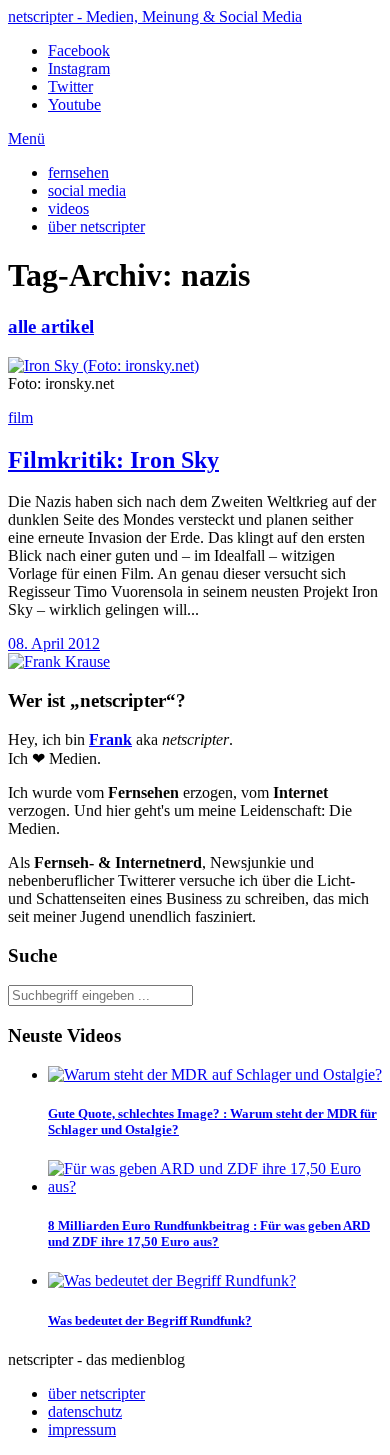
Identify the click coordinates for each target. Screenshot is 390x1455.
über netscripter (96, 226)
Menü (26, 138)
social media (87, 190)
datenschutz (85, 1411)
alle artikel (51, 326)
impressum (82, 1429)
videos (68, 208)
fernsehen (78, 172)
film (20, 417)
